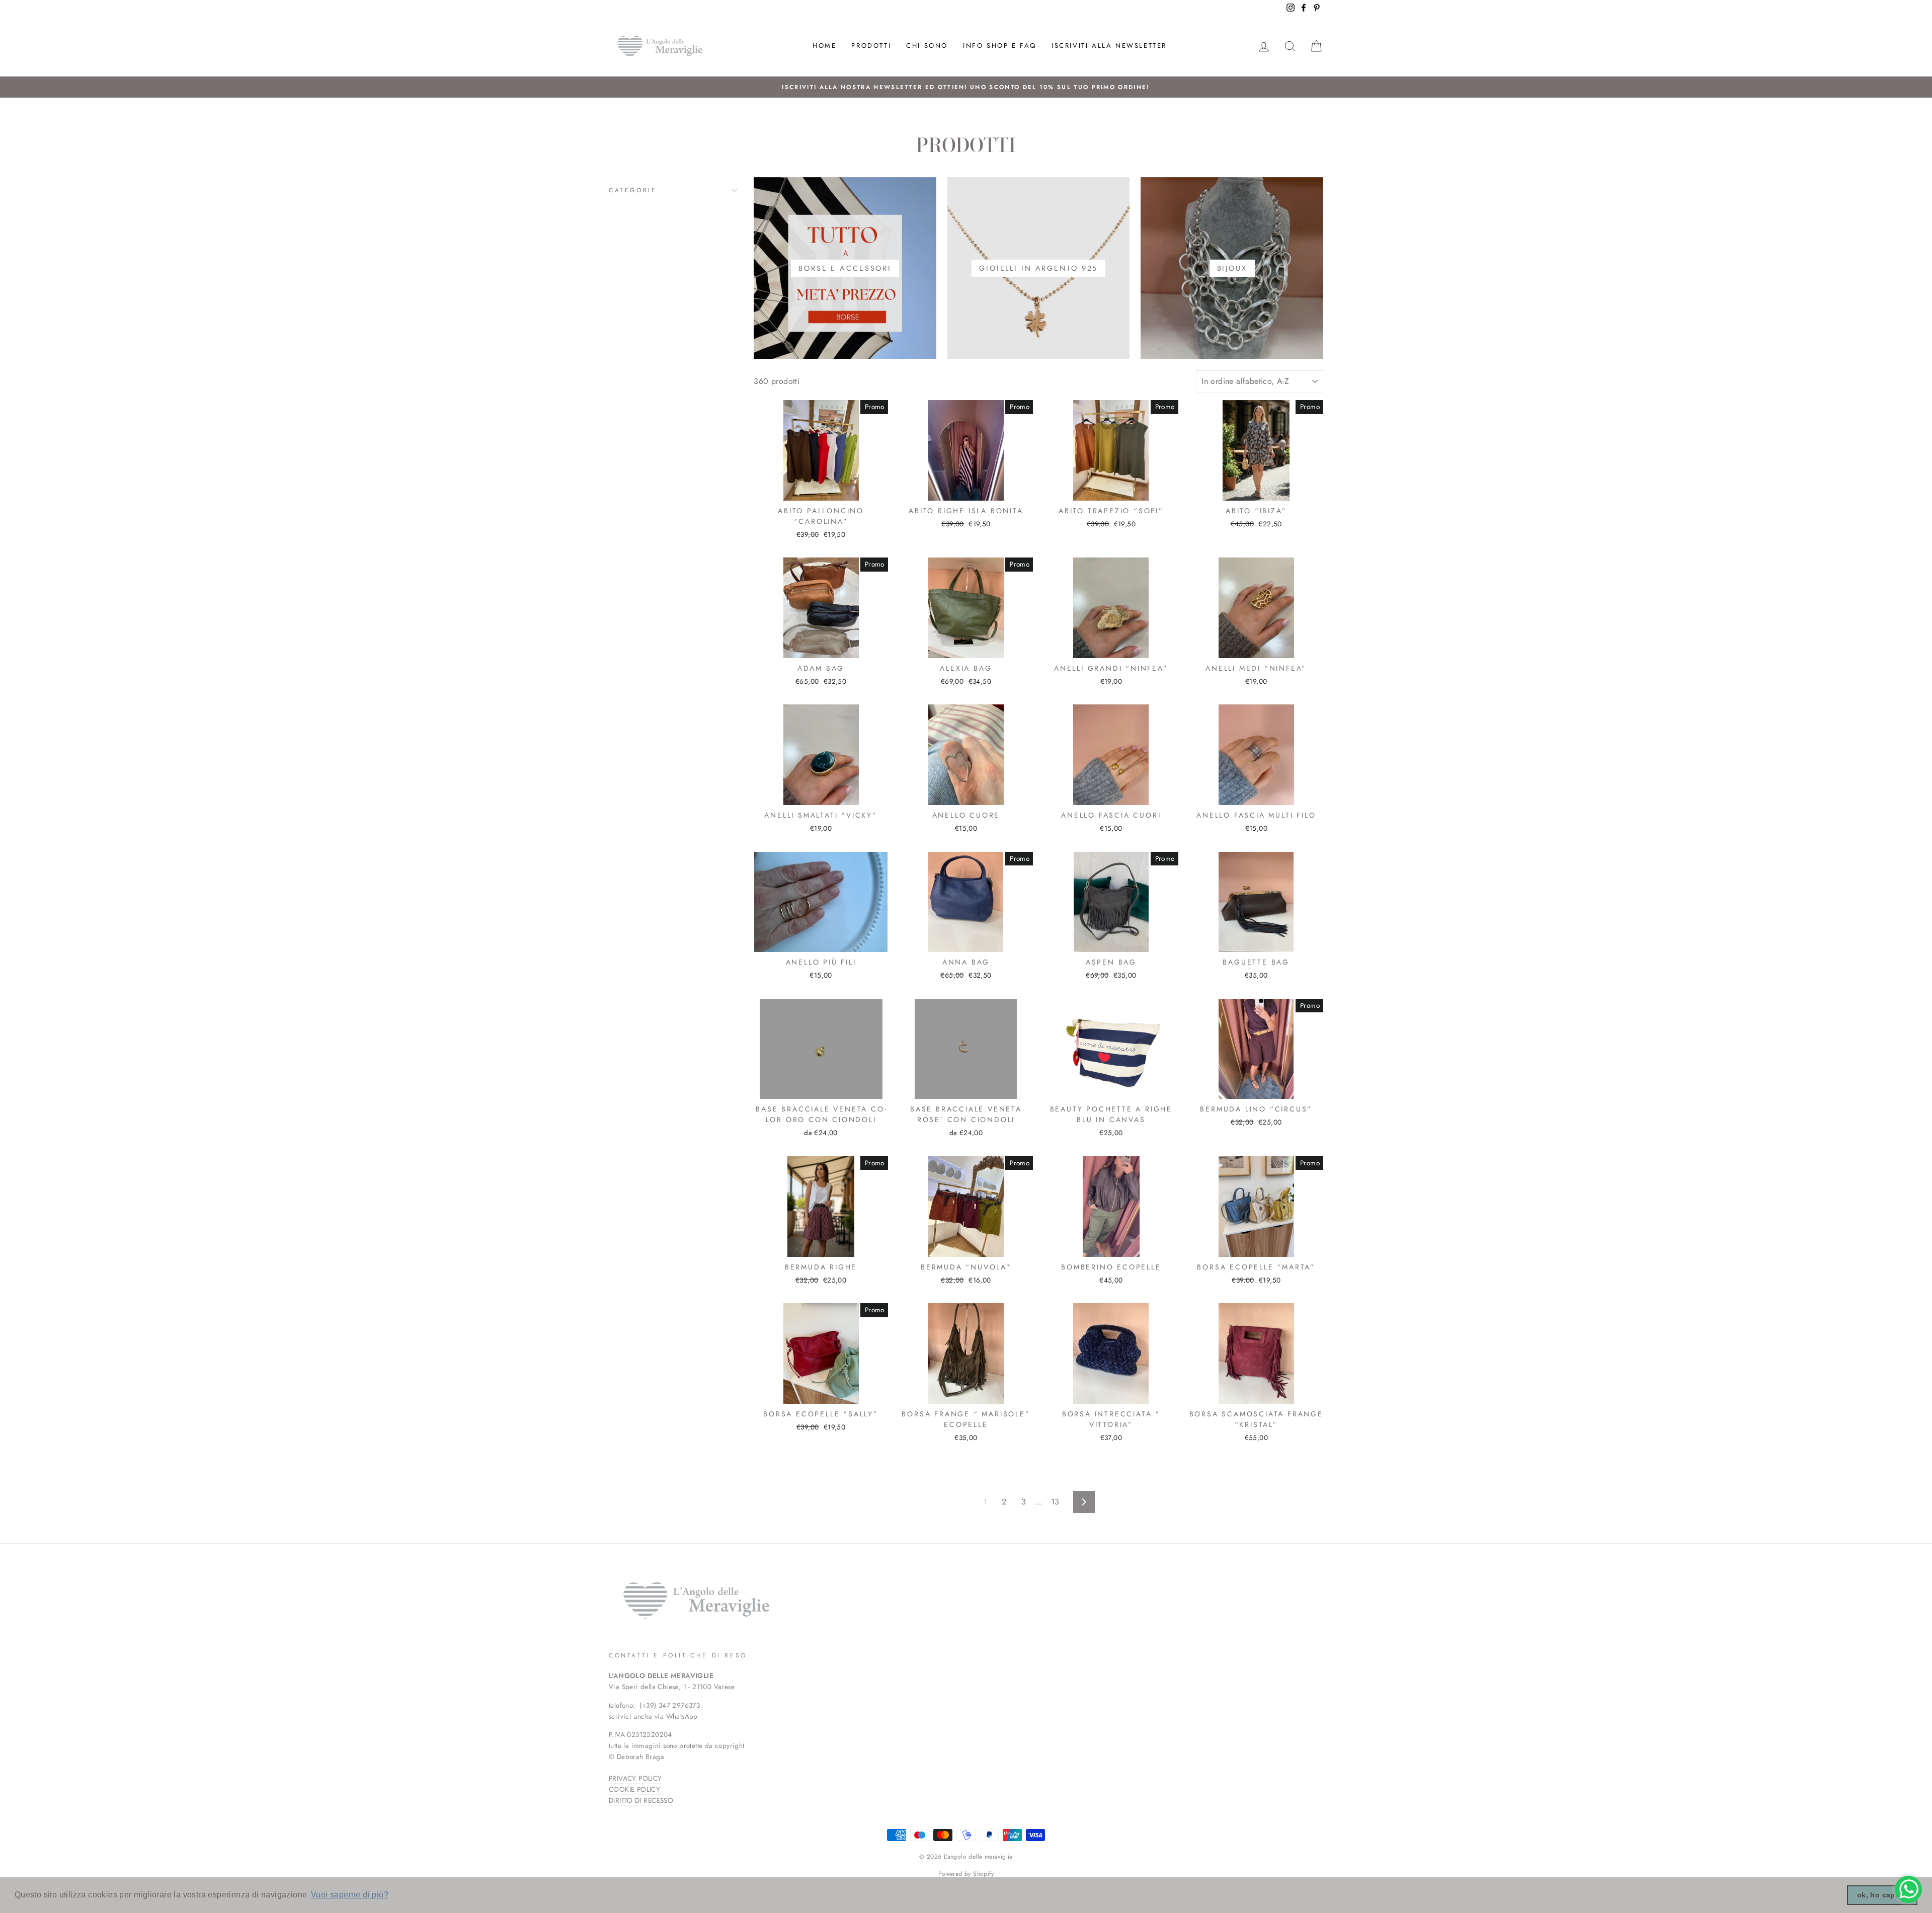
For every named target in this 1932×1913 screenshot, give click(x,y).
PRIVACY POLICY (635, 1778)
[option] (966, 87)
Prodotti (871, 46)
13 (1055, 1502)
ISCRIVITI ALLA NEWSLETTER (1109, 46)
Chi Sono (927, 46)
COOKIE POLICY (634, 1789)
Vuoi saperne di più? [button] (350, 1895)
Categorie (633, 190)
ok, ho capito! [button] (1882, 1895)
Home (824, 46)
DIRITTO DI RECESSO (641, 1800)
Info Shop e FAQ (1000, 46)
